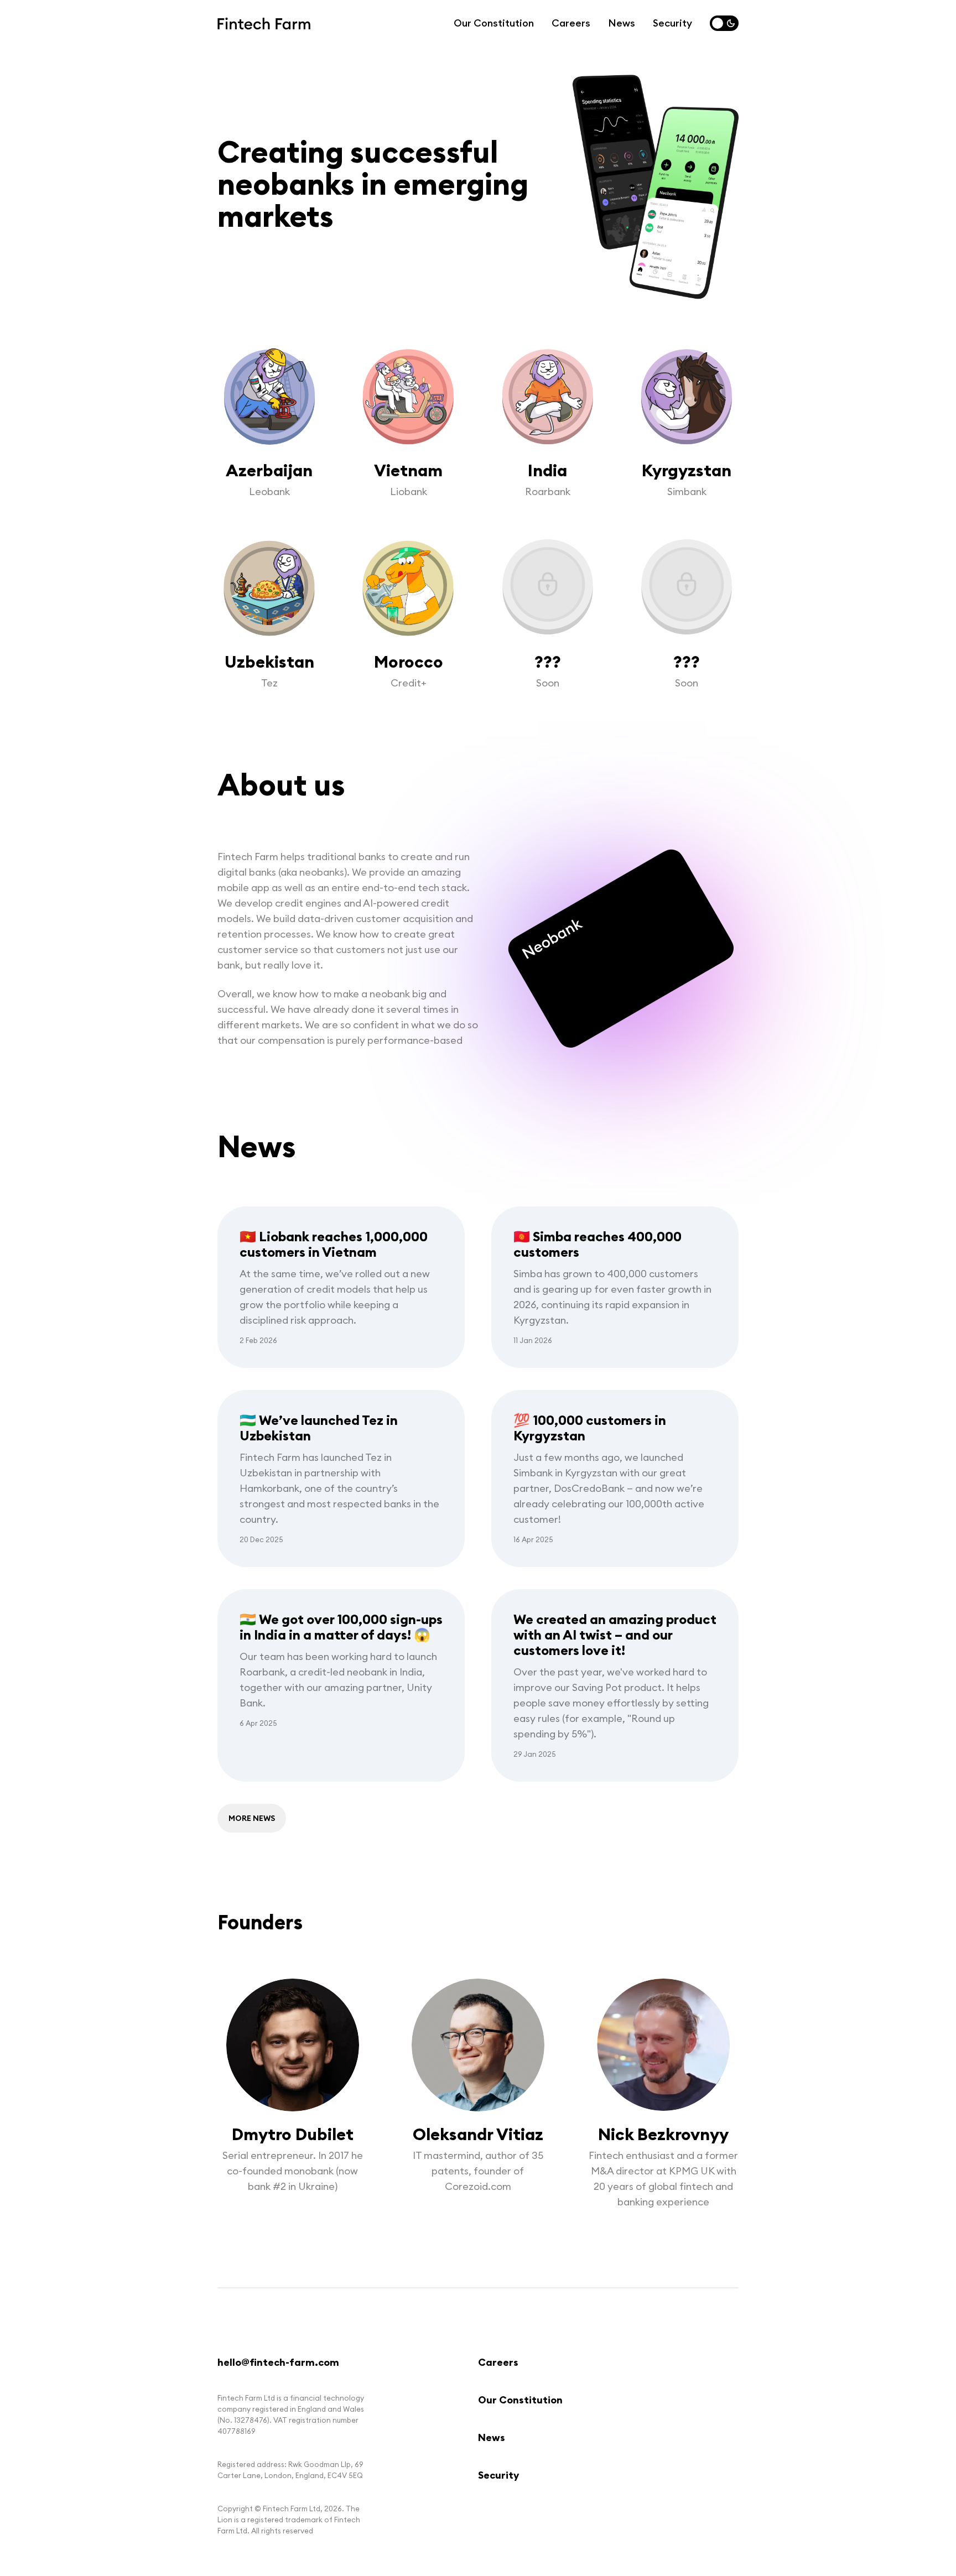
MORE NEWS (252, 1818)
